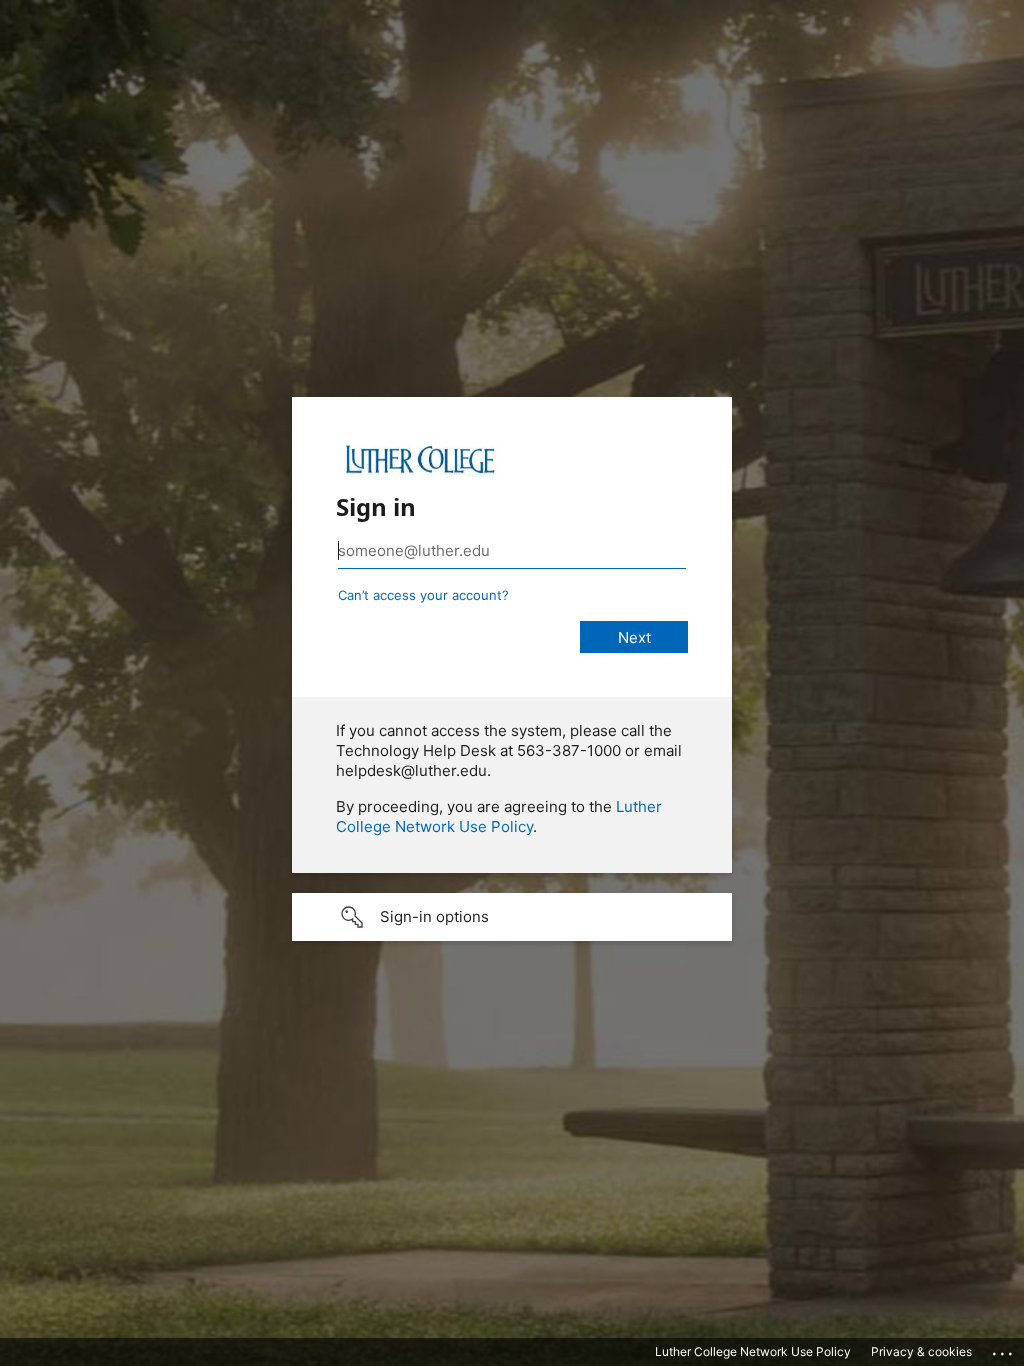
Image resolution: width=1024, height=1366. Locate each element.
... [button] (1004, 1349)
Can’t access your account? (423, 595)
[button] (512, 917)
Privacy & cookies (921, 1351)
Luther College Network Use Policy (499, 816)
